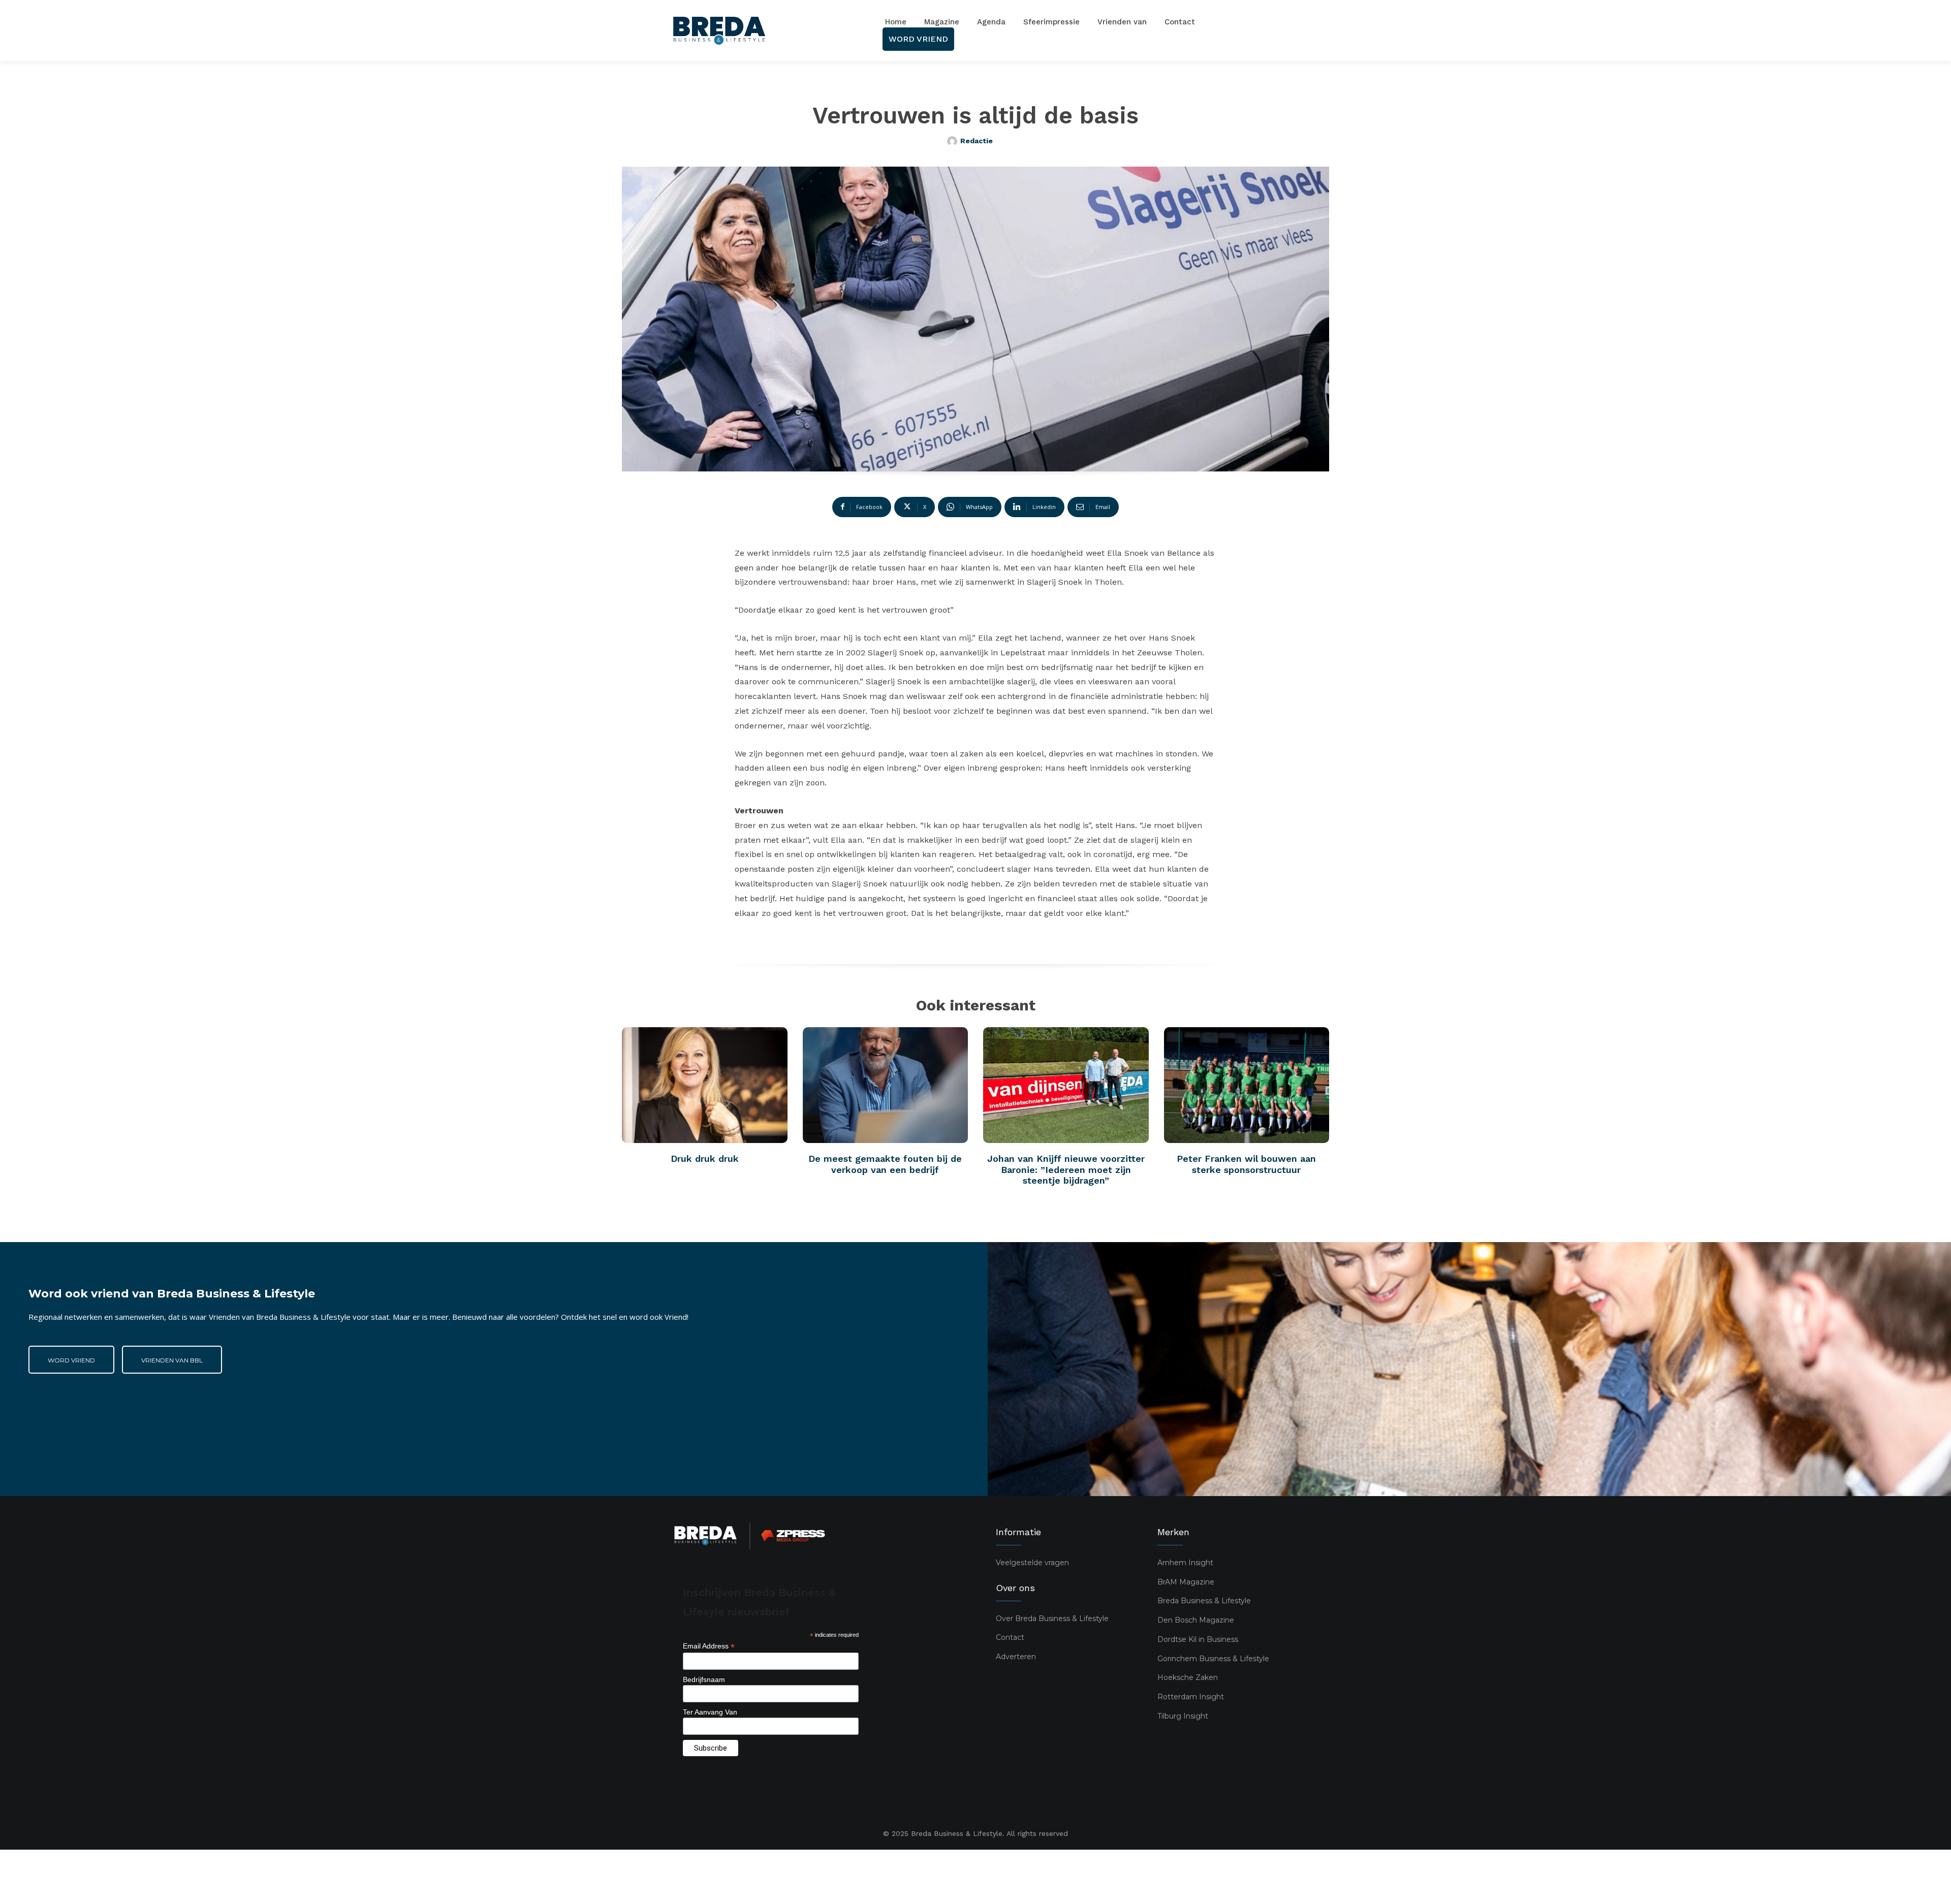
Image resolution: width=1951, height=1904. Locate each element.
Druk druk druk (705, 1159)
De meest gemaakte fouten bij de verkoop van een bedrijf (885, 1164)
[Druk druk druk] (705, 1085)
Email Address (709, 1646)
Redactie (977, 141)
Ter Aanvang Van (710, 1712)
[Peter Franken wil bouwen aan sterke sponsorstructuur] (1247, 1085)
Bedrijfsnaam (704, 1679)
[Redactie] (954, 141)
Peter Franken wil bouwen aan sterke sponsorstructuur (1246, 1164)
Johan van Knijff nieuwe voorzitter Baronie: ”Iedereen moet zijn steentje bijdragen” (1066, 1169)
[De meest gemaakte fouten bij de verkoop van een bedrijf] (886, 1085)
